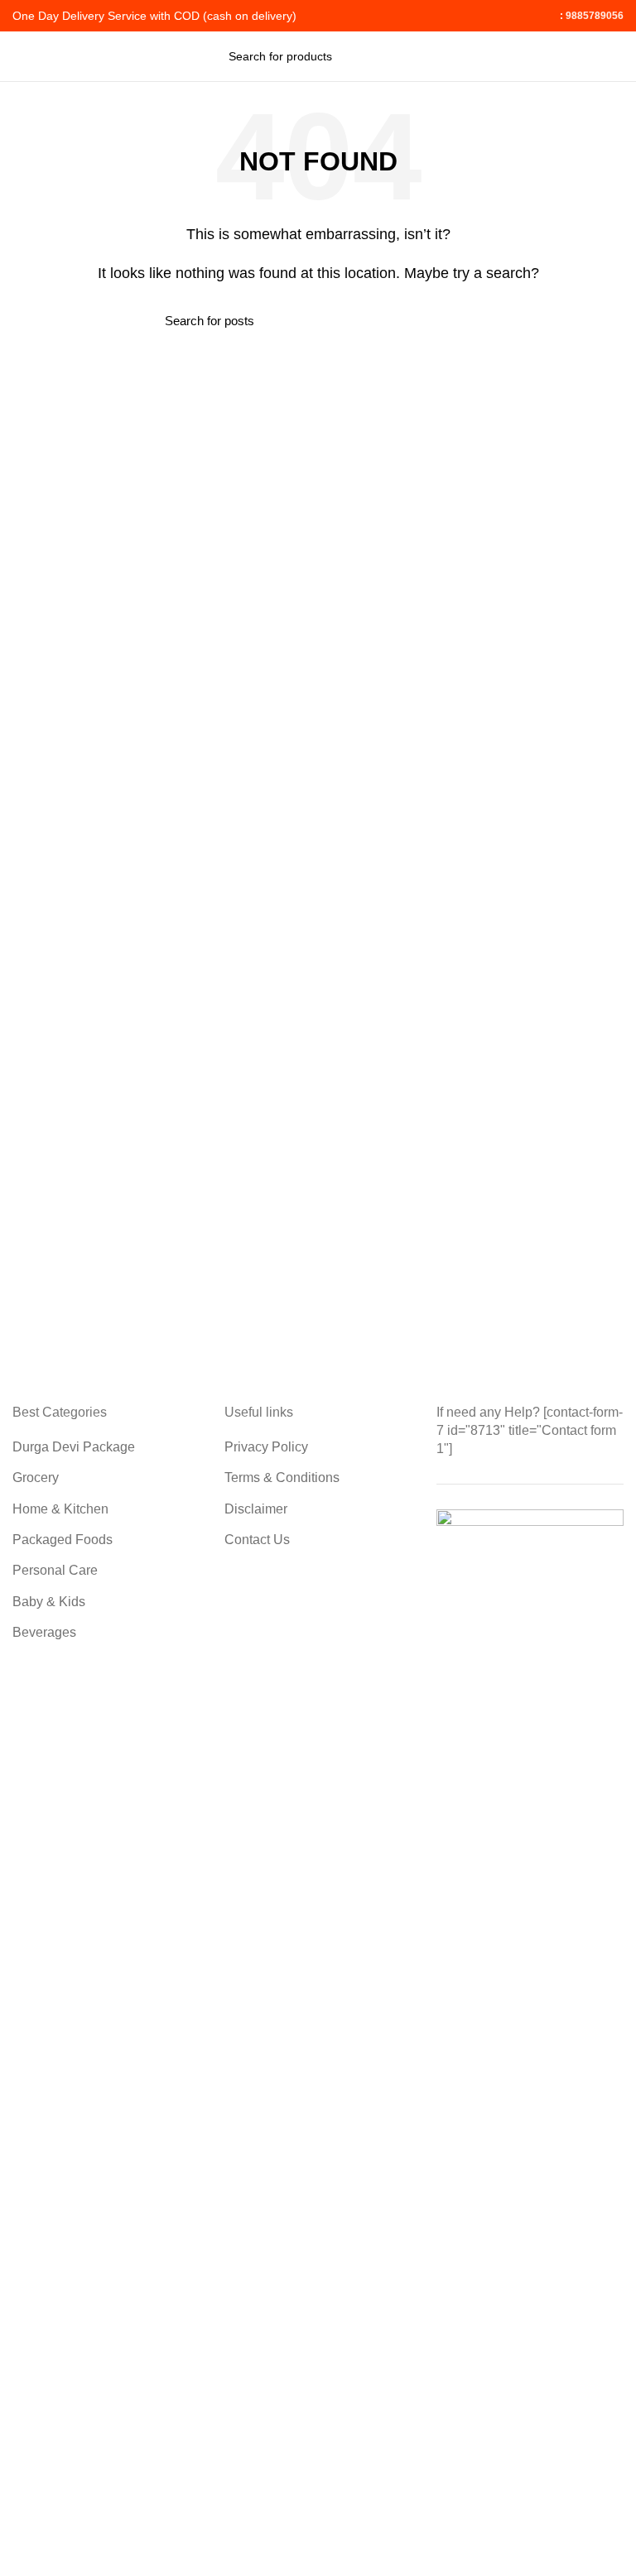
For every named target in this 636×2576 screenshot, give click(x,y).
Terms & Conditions (282, 1477)
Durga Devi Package (74, 1447)
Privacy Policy (266, 1447)
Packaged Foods (63, 1540)
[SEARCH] (398, 56)
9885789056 (593, 16)
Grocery (36, 1477)
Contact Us (257, 1540)
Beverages (44, 1632)
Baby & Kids (49, 1602)
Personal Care (55, 1570)
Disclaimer (256, 1509)
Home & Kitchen (60, 1509)
